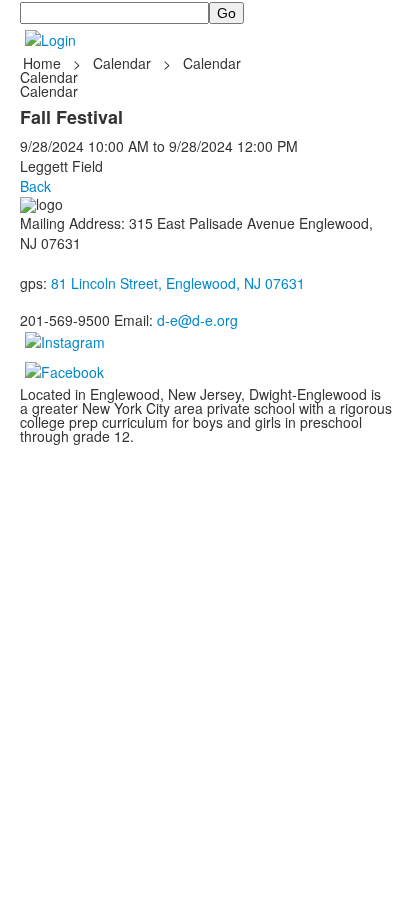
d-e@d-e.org (197, 320)
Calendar (122, 63)
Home (44, 63)
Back (35, 186)
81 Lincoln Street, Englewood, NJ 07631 (178, 283)
